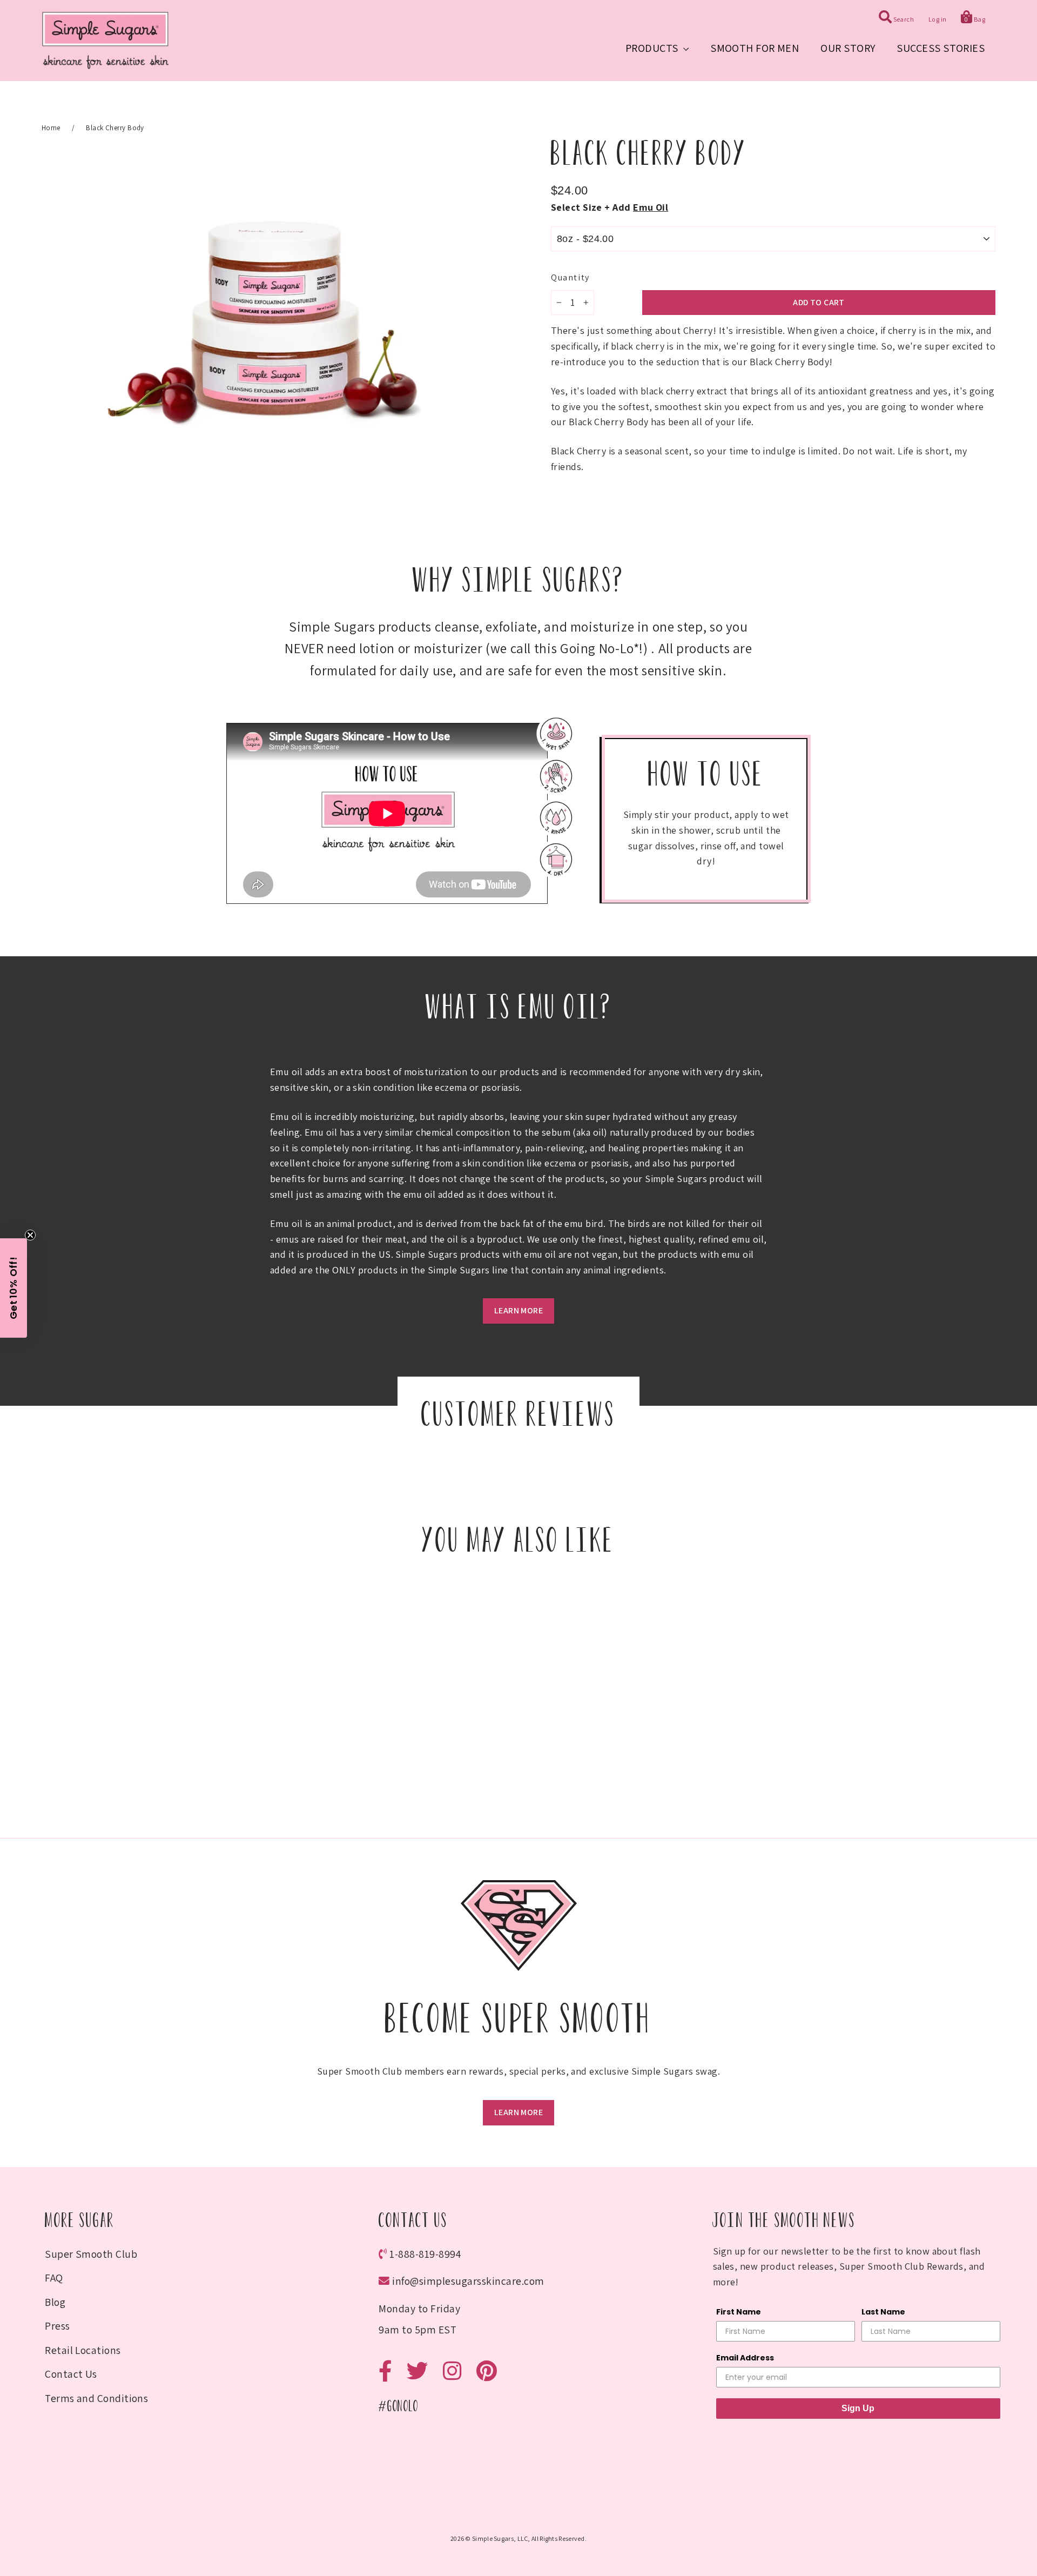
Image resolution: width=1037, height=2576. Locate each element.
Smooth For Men (755, 48)
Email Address (745, 2358)
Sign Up (858, 2408)
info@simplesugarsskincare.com (468, 2281)
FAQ (54, 2278)
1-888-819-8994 (425, 2254)
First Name (739, 2312)
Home (51, 128)
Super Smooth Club (91, 2254)
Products (653, 48)
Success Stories (941, 48)
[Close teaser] (30, 1235)
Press (57, 2326)
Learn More (518, 1310)
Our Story (848, 48)
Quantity (570, 277)
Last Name (883, 2312)
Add (640, 207)
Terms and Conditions (96, 2398)
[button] (14, 1288)
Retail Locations (83, 2350)
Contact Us (71, 2374)
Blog (55, 2302)
